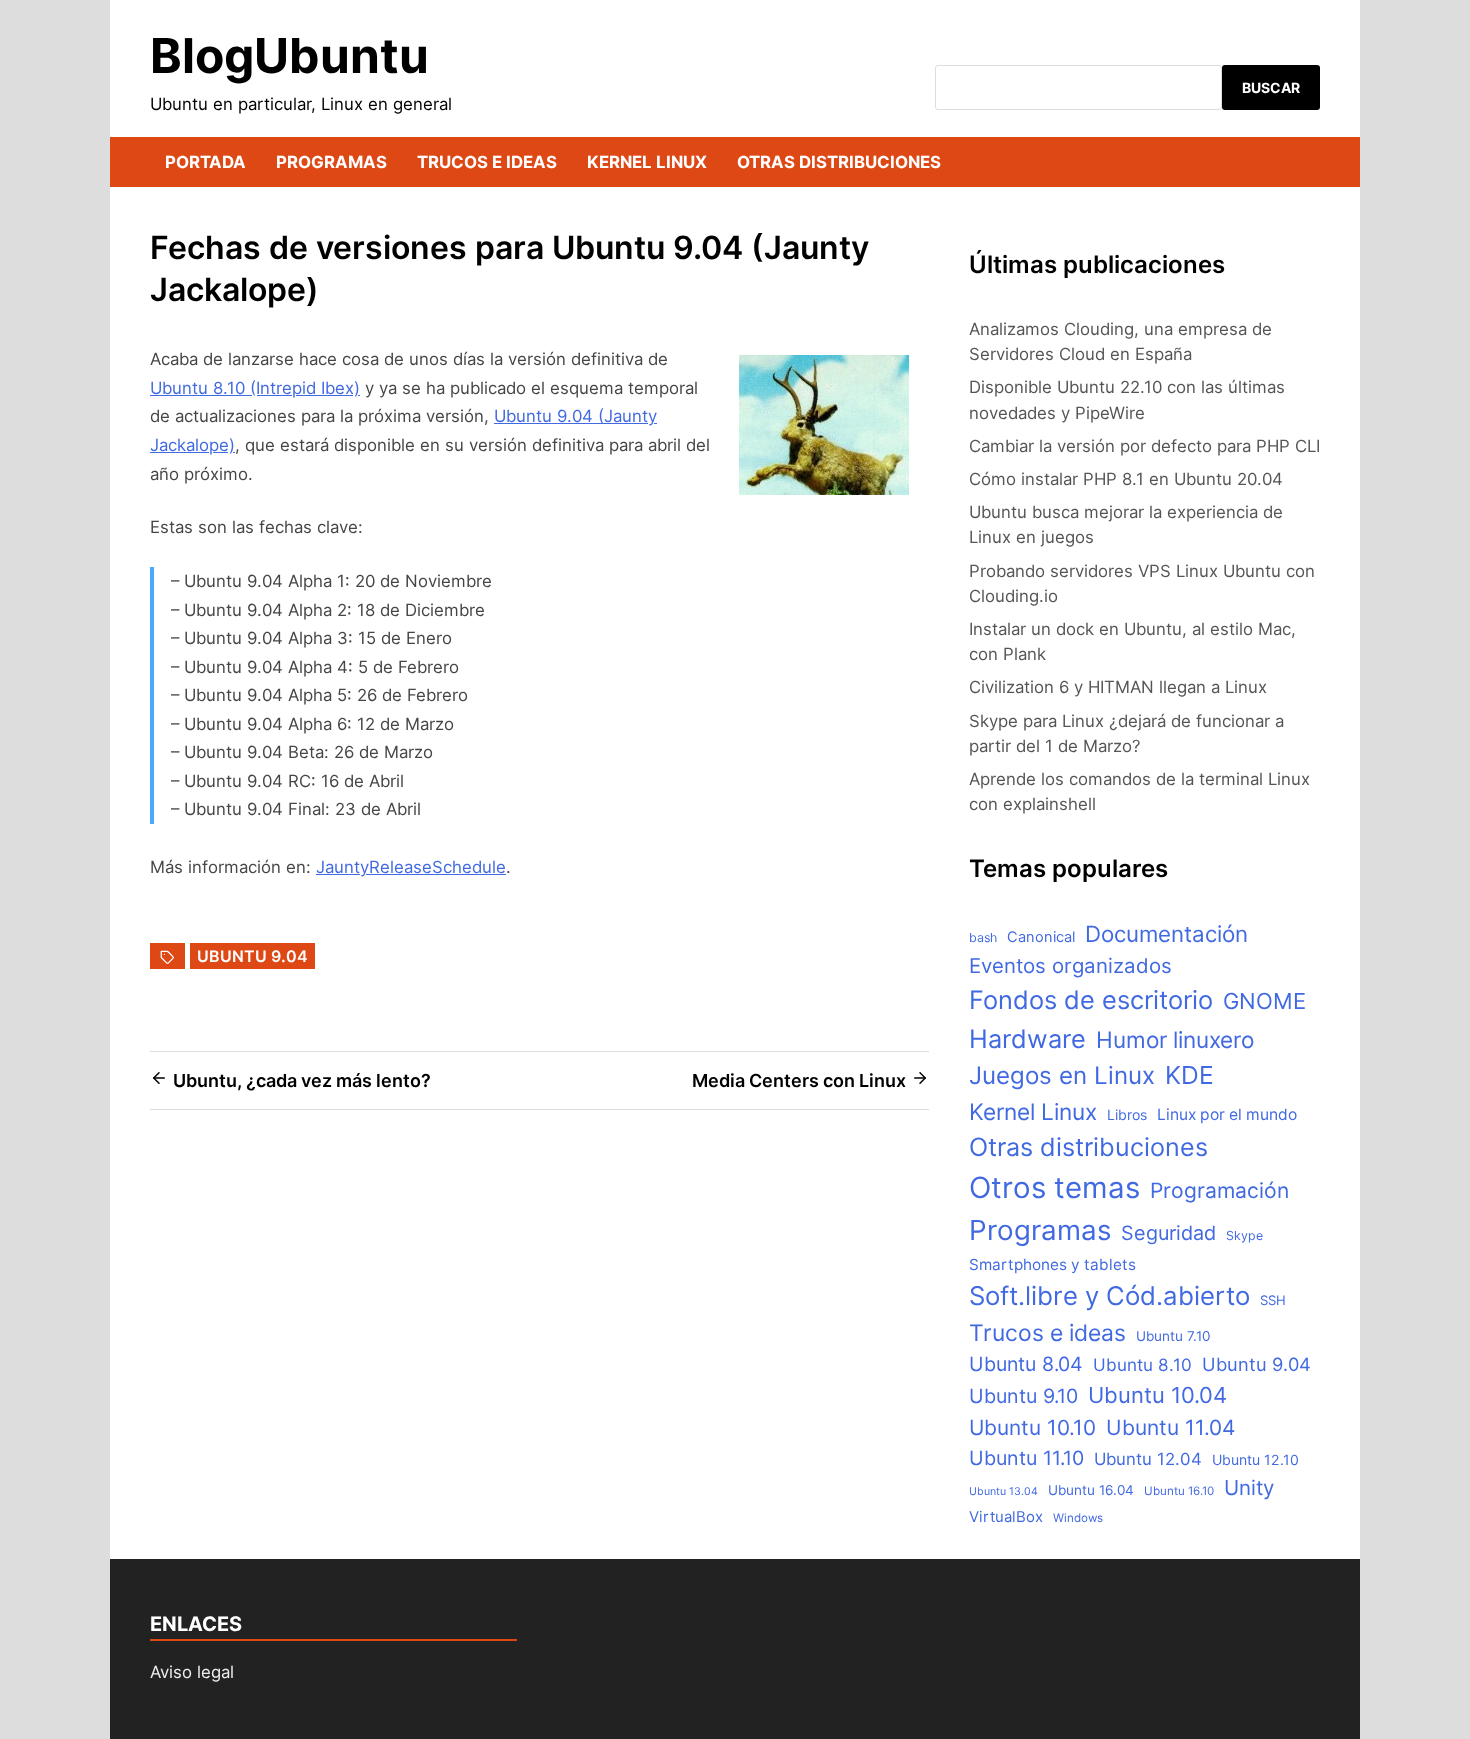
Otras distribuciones (839, 162)
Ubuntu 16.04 (1091, 1490)
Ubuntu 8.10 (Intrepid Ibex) (255, 388)
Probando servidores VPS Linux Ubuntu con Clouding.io (1142, 583)
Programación (1219, 1190)
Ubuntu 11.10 (1026, 1458)
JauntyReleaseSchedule (411, 867)
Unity (1249, 1487)
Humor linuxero (1175, 1039)
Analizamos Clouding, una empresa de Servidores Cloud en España (1120, 341)
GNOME (1264, 1001)
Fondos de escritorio (1091, 999)
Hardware (1027, 1038)
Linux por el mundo (1227, 1114)
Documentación (1166, 933)
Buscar (1271, 87)
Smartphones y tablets (1052, 1264)
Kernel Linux (647, 162)
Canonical (1041, 937)
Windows (1078, 1518)
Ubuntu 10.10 (1032, 1427)
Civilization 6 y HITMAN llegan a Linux (1118, 687)
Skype (1244, 1235)
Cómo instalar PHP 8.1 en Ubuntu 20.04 (1126, 479)
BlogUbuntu (289, 55)
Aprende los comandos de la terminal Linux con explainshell (1139, 791)
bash (983, 937)
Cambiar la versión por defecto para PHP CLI (1144, 446)
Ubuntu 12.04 (1148, 1459)
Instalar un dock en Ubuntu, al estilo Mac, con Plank (1132, 641)
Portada (205, 162)
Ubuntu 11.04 (1170, 1427)
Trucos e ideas (487, 162)
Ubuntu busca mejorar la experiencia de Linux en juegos (1126, 524)
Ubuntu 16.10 (1179, 1491)
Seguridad (1168, 1233)
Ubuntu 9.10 (1023, 1396)
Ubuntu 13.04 (1003, 1491)
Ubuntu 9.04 (252, 956)
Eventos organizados (1070, 965)
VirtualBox (1006, 1517)
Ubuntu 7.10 (1173, 1336)
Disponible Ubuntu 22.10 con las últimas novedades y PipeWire (1127, 399)
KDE (1189, 1075)
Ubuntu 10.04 (1157, 1395)
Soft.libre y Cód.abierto (1109, 1295)
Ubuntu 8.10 (1142, 1364)
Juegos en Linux (1062, 1075)
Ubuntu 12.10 (1255, 1459)
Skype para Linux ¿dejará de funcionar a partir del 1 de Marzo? (1126, 733)
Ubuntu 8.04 (1026, 1364)
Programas (331, 162)
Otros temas (1054, 1187)
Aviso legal (192, 1672)
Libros (1127, 1114)
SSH (1273, 1300)
